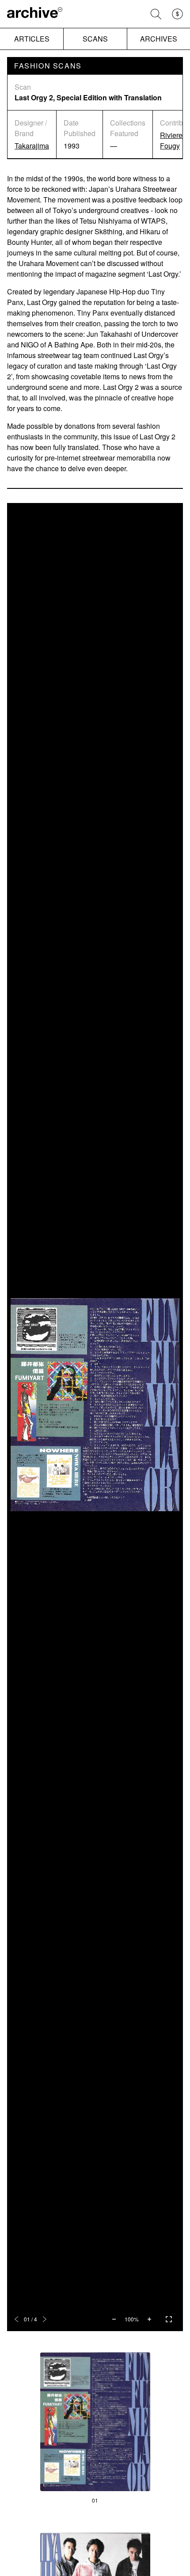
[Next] (45, 2319)
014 (30, 2319)
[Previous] (16, 2319)
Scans (95, 39)
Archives (159, 39)
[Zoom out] (114, 2319)
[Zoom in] (149, 2319)
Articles (32, 39)
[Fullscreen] (169, 2319)
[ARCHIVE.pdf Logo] (35, 14)
